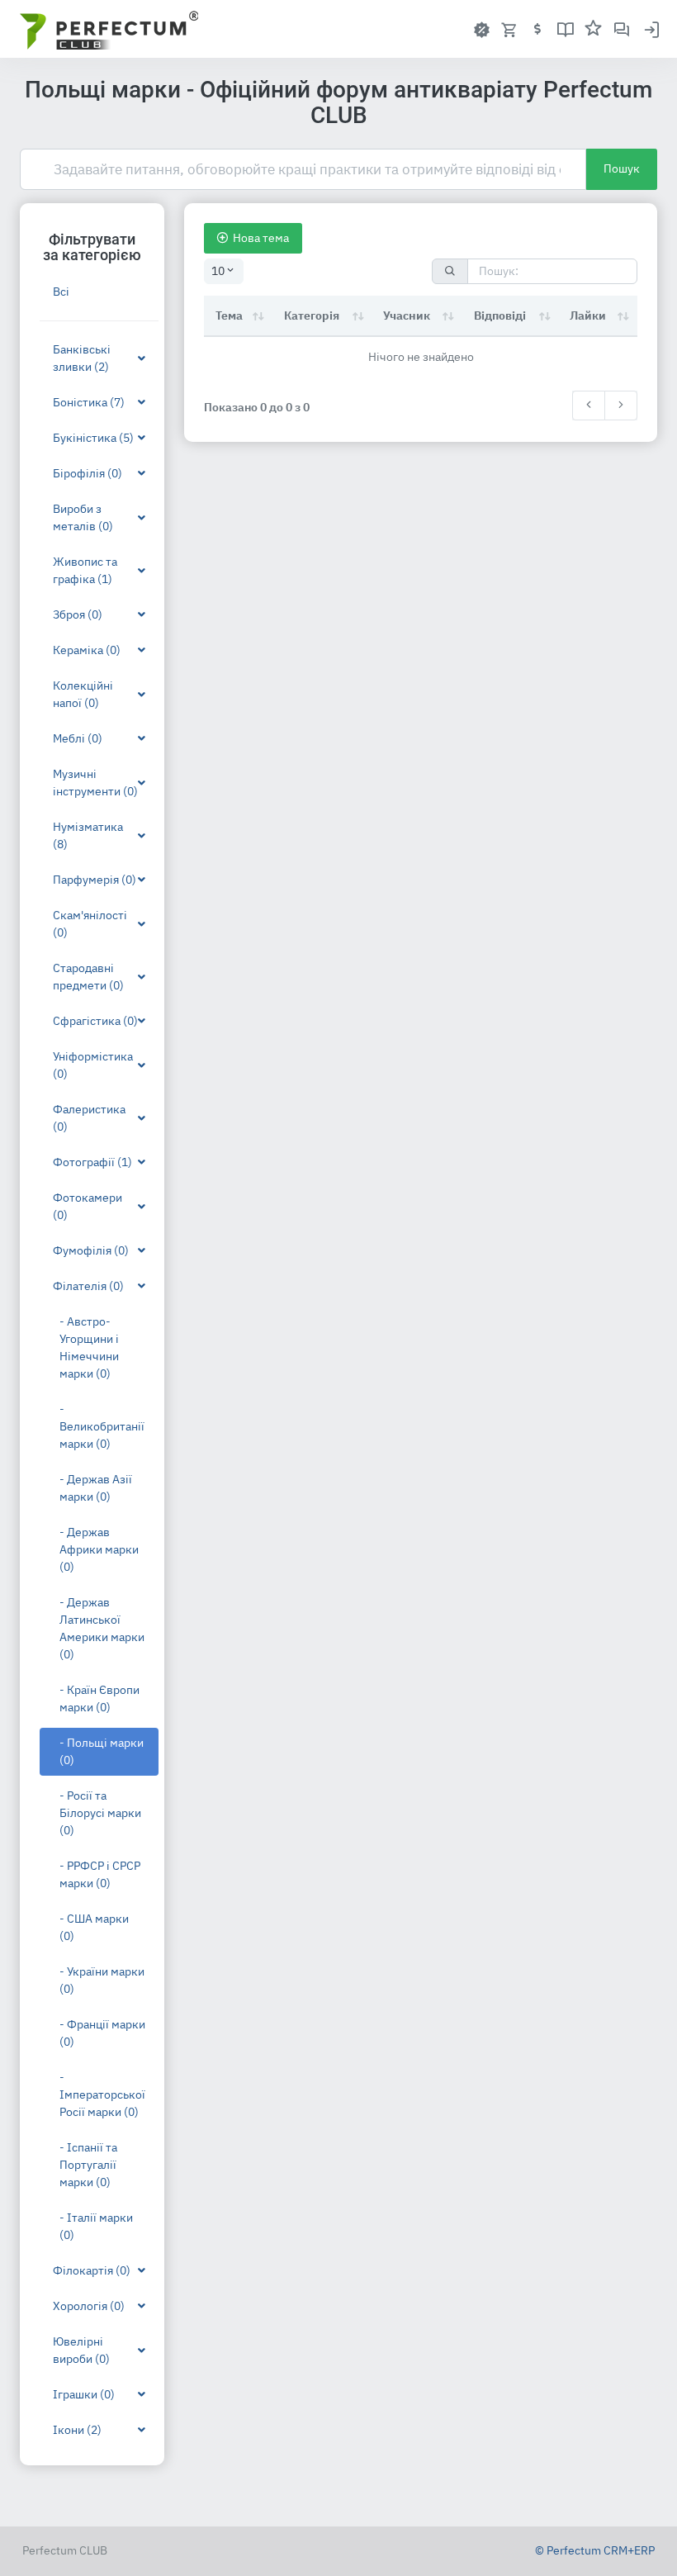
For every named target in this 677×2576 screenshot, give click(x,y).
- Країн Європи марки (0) (99, 1698)
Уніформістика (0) (93, 1065)
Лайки (588, 315)
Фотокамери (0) (88, 1206)
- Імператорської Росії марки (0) (102, 2094)
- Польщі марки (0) (102, 1751)
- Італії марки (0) (96, 2226)
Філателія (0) (88, 1286)
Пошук (622, 168)
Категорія (312, 315)
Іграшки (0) (84, 2394)
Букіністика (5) (93, 438)
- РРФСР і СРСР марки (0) (100, 1874)
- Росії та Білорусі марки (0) (100, 1813)
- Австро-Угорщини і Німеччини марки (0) (89, 1347)
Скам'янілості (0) (90, 924)
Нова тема (261, 238)
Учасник (407, 315)
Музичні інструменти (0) (95, 783)
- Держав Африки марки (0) (99, 1549)
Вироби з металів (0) (83, 517)
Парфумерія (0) (95, 880)
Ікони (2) (77, 2430)
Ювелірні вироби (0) (81, 2350)
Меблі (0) (78, 738)
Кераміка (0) (87, 650)
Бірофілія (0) (88, 473)
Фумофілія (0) (91, 1250)
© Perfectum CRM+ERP (595, 2550)
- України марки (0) (102, 1980)
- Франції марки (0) (102, 2033)
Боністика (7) (89, 402)
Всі (61, 292)
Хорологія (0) (89, 2306)
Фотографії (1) (92, 1162)
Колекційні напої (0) (83, 694)
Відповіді (500, 315)
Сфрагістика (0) (95, 1021)
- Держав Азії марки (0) (96, 1488)
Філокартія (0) (92, 2270)
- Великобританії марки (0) (102, 1426)
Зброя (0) (78, 614)
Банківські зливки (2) (82, 358)
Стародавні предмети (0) (88, 977)
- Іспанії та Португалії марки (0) (88, 2165)
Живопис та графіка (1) (85, 570)
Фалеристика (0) (89, 1118)
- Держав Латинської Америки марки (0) (102, 1628)
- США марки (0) (94, 1927)
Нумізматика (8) (88, 835)
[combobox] (224, 271)
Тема (229, 315)
